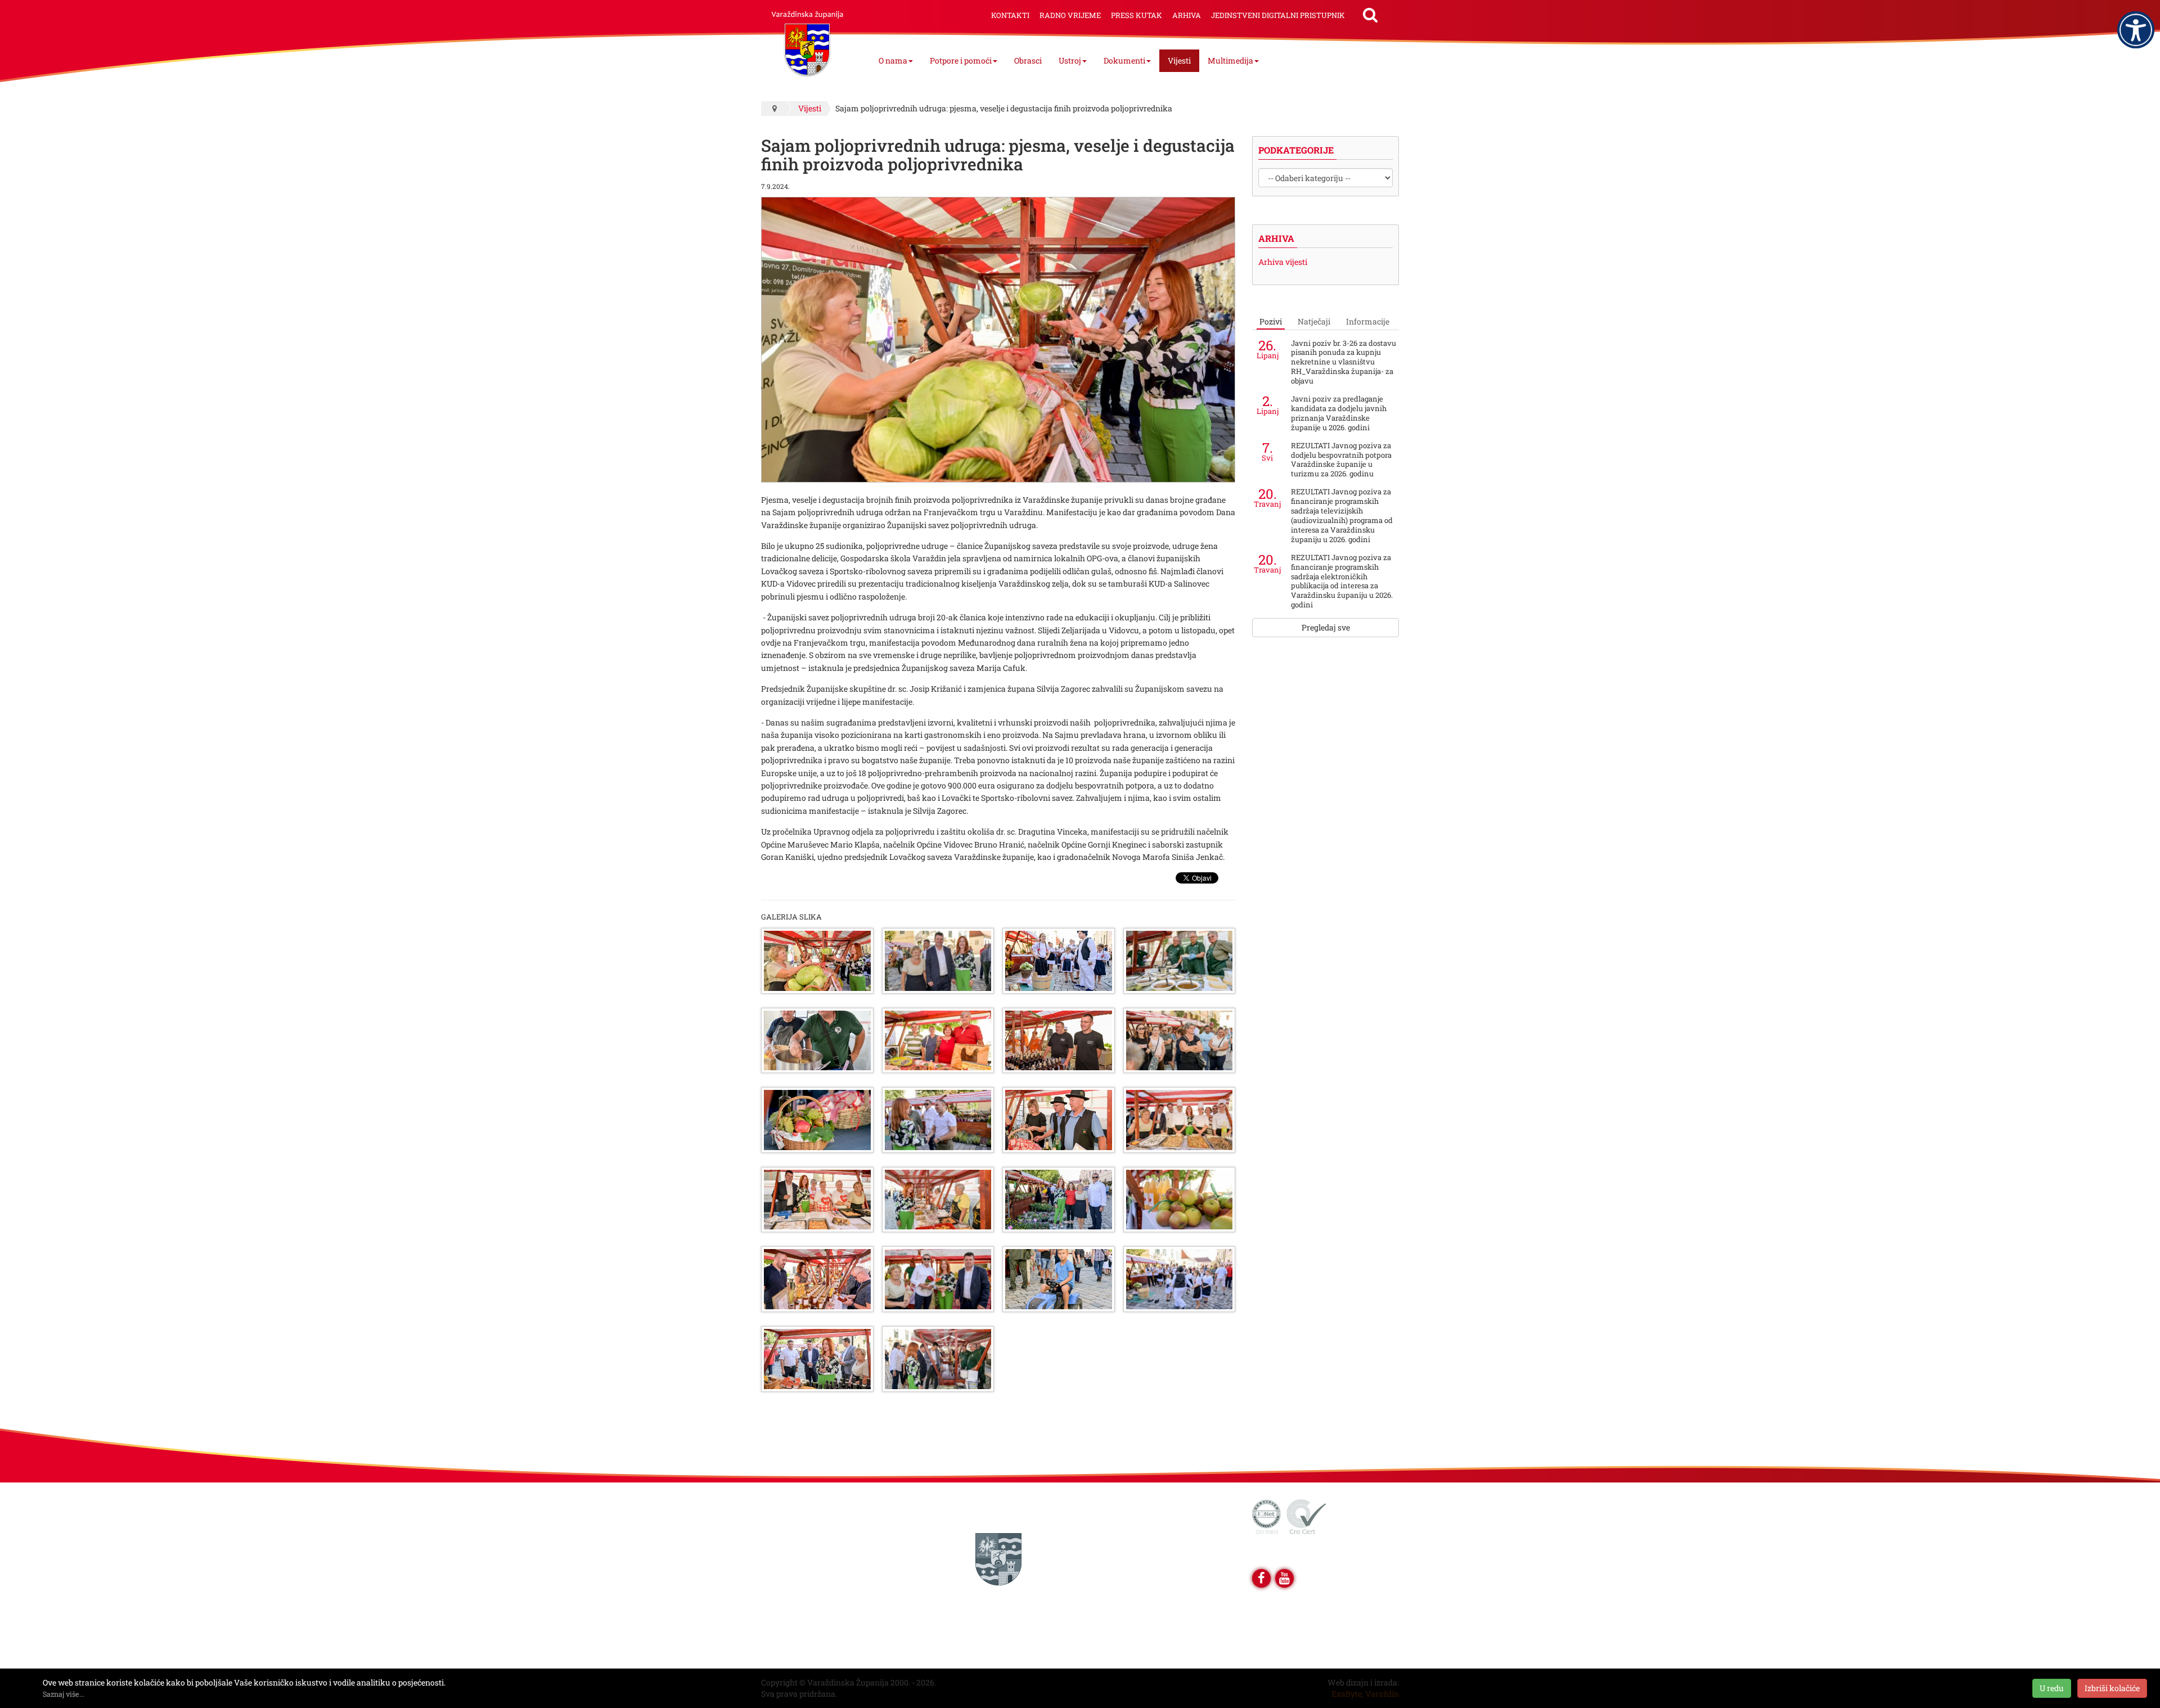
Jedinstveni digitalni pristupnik (1278, 15)
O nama (893, 60)
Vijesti (1179, 60)
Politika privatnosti (805, 1605)
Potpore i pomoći (961, 60)
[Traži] (1370, 15)
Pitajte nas (789, 1558)
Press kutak (1137, 15)
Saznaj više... (64, 1694)
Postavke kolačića (803, 1628)
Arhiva (1187, 15)
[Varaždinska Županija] (807, 39)
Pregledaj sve (1326, 627)
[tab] (1271, 322)
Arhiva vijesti (1283, 262)
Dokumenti (1124, 60)
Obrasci (1028, 60)
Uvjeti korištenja (800, 1510)
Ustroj (1070, 60)
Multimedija (1230, 60)
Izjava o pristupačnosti (811, 1581)
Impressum (791, 1534)
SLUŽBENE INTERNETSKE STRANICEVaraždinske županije (998, 1510)
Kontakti (1010, 15)
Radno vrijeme (1070, 15)
